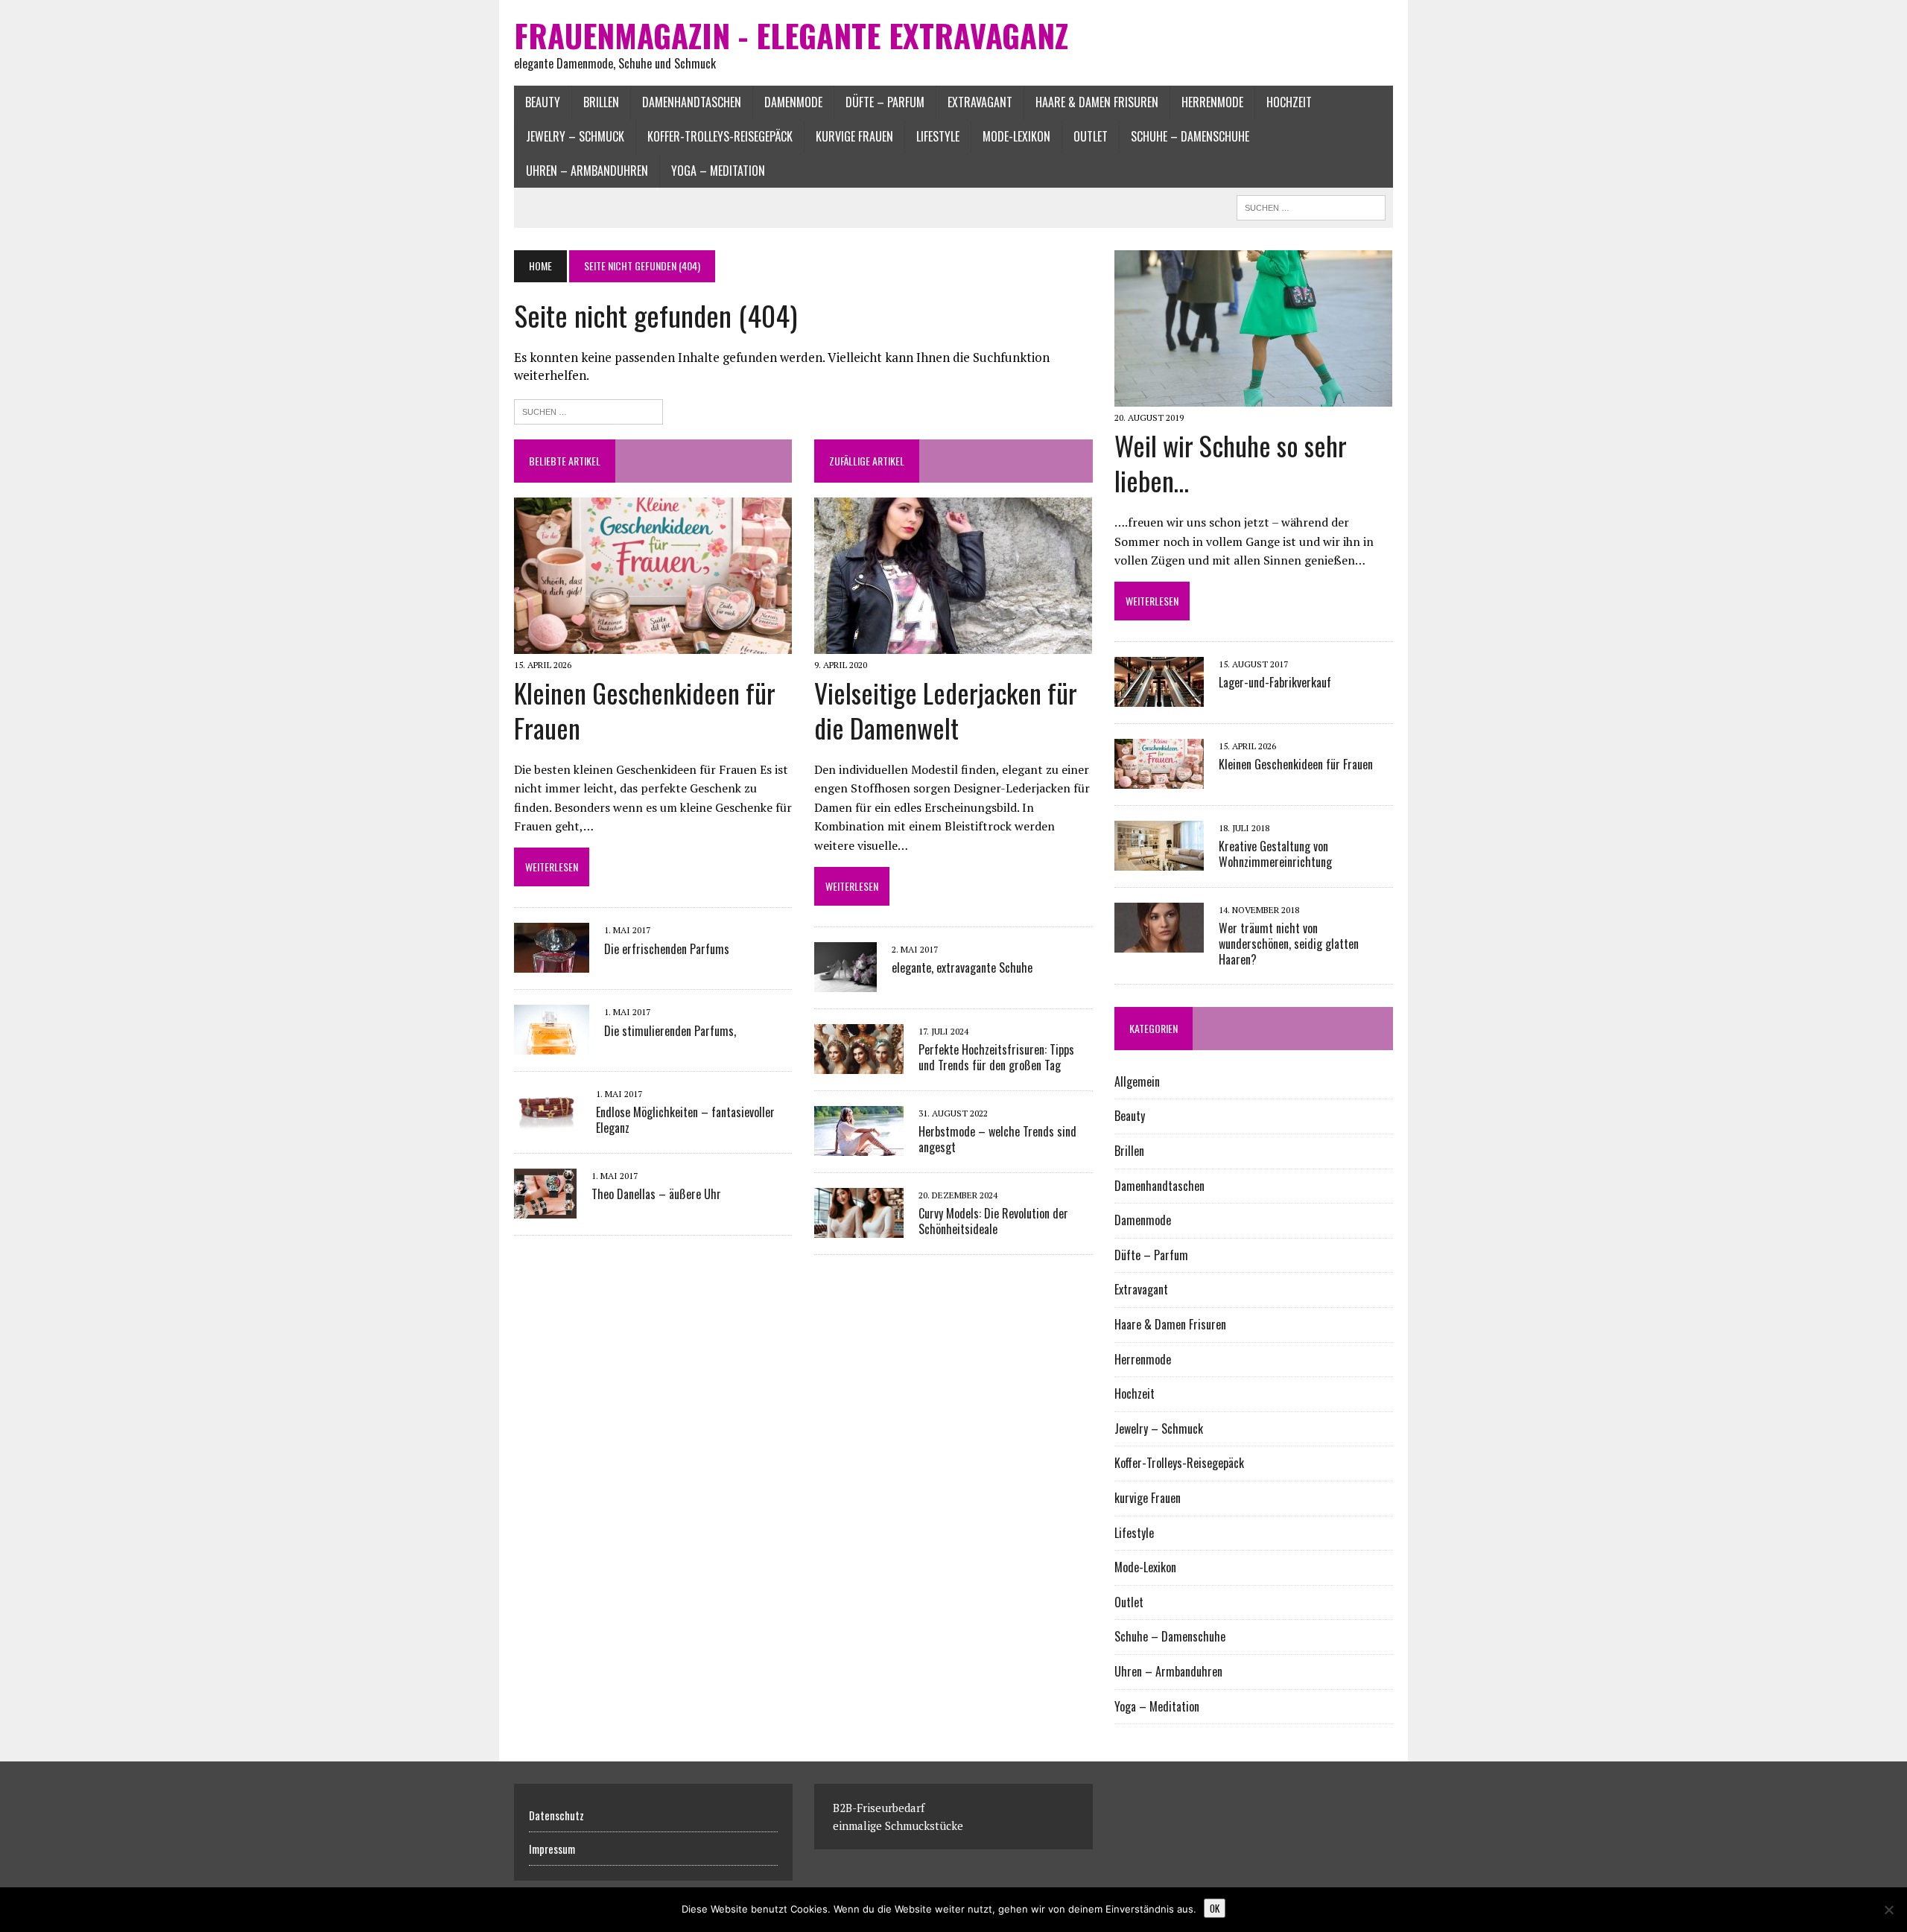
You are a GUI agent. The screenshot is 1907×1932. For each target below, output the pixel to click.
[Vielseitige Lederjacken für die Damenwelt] (953, 644)
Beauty (543, 102)
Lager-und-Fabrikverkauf (1275, 682)
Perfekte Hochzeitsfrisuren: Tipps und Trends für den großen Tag (996, 1057)
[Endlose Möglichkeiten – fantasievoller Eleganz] (548, 1126)
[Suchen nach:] (588, 410)
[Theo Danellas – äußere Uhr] (545, 1208)
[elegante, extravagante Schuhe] (845, 982)
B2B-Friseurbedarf (879, 1808)
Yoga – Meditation (718, 171)
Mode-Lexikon (1016, 136)
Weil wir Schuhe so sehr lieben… (1231, 463)
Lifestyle (938, 136)
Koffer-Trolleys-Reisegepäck (720, 136)
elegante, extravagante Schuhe (962, 967)
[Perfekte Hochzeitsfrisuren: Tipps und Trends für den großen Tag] (859, 1064)
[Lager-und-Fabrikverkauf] (1159, 697)
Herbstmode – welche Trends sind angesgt (997, 1139)
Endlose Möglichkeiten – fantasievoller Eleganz (685, 1120)
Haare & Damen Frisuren (1097, 102)
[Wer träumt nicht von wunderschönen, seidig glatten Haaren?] (1159, 943)
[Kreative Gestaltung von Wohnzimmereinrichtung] (1159, 861)
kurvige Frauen (854, 136)
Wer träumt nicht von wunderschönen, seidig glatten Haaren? (1289, 944)
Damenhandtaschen (692, 102)
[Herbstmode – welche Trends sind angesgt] (859, 1146)
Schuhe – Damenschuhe (1190, 136)
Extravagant (980, 102)
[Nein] (1888, 1910)
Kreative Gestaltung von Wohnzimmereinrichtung (1275, 854)
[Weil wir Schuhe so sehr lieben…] (1253, 397)
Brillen (601, 102)
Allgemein (1137, 1081)
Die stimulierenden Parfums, (670, 1031)
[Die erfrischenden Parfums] (552, 963)
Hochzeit (1289, 102)
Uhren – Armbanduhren (587, 171)
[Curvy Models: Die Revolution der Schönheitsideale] (859, 1228)
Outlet (1091, 136)
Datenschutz (556, 1815)
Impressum (552, 1849)
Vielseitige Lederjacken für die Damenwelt (946, 710)
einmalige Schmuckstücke (898, 1825)
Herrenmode (1212, 102)
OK (1215, 1908)
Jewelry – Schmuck (575, 136)
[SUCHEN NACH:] (1311, 206)
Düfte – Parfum (885, 102)
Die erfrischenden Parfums (667, 949)
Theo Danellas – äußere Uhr (656, 1194)
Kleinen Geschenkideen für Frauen (645, 710)
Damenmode (793, 102)
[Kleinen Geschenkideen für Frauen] (653, 644)
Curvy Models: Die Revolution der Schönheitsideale (993, 1221)
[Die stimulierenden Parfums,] (552, 1045)
